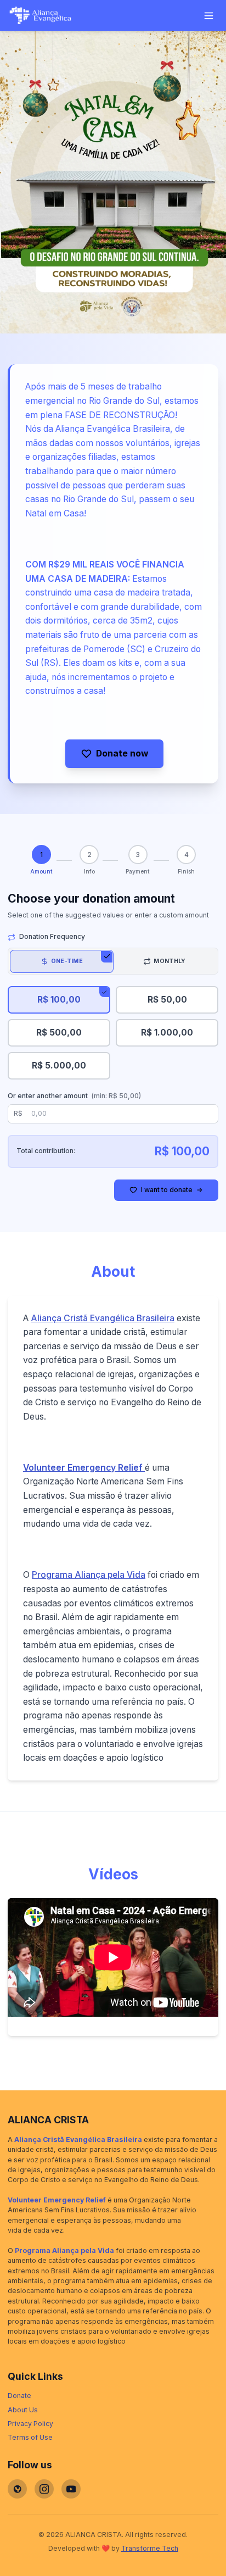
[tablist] (113, 961)
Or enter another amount (74, 1096)
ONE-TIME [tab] (67, 961)
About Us (23, 2410)
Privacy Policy (30, 2424)
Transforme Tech (150, 2548)
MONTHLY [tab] (169, 961)
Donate (19, 2396)
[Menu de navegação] (209, 16)
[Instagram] (44, 2489)
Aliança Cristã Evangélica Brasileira (103, 1318)
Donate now (122, 753)
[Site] (17, 2489)
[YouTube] (71, 2489)
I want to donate (172, 1190)
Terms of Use (30, 2437)
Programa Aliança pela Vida (89, 1575)
